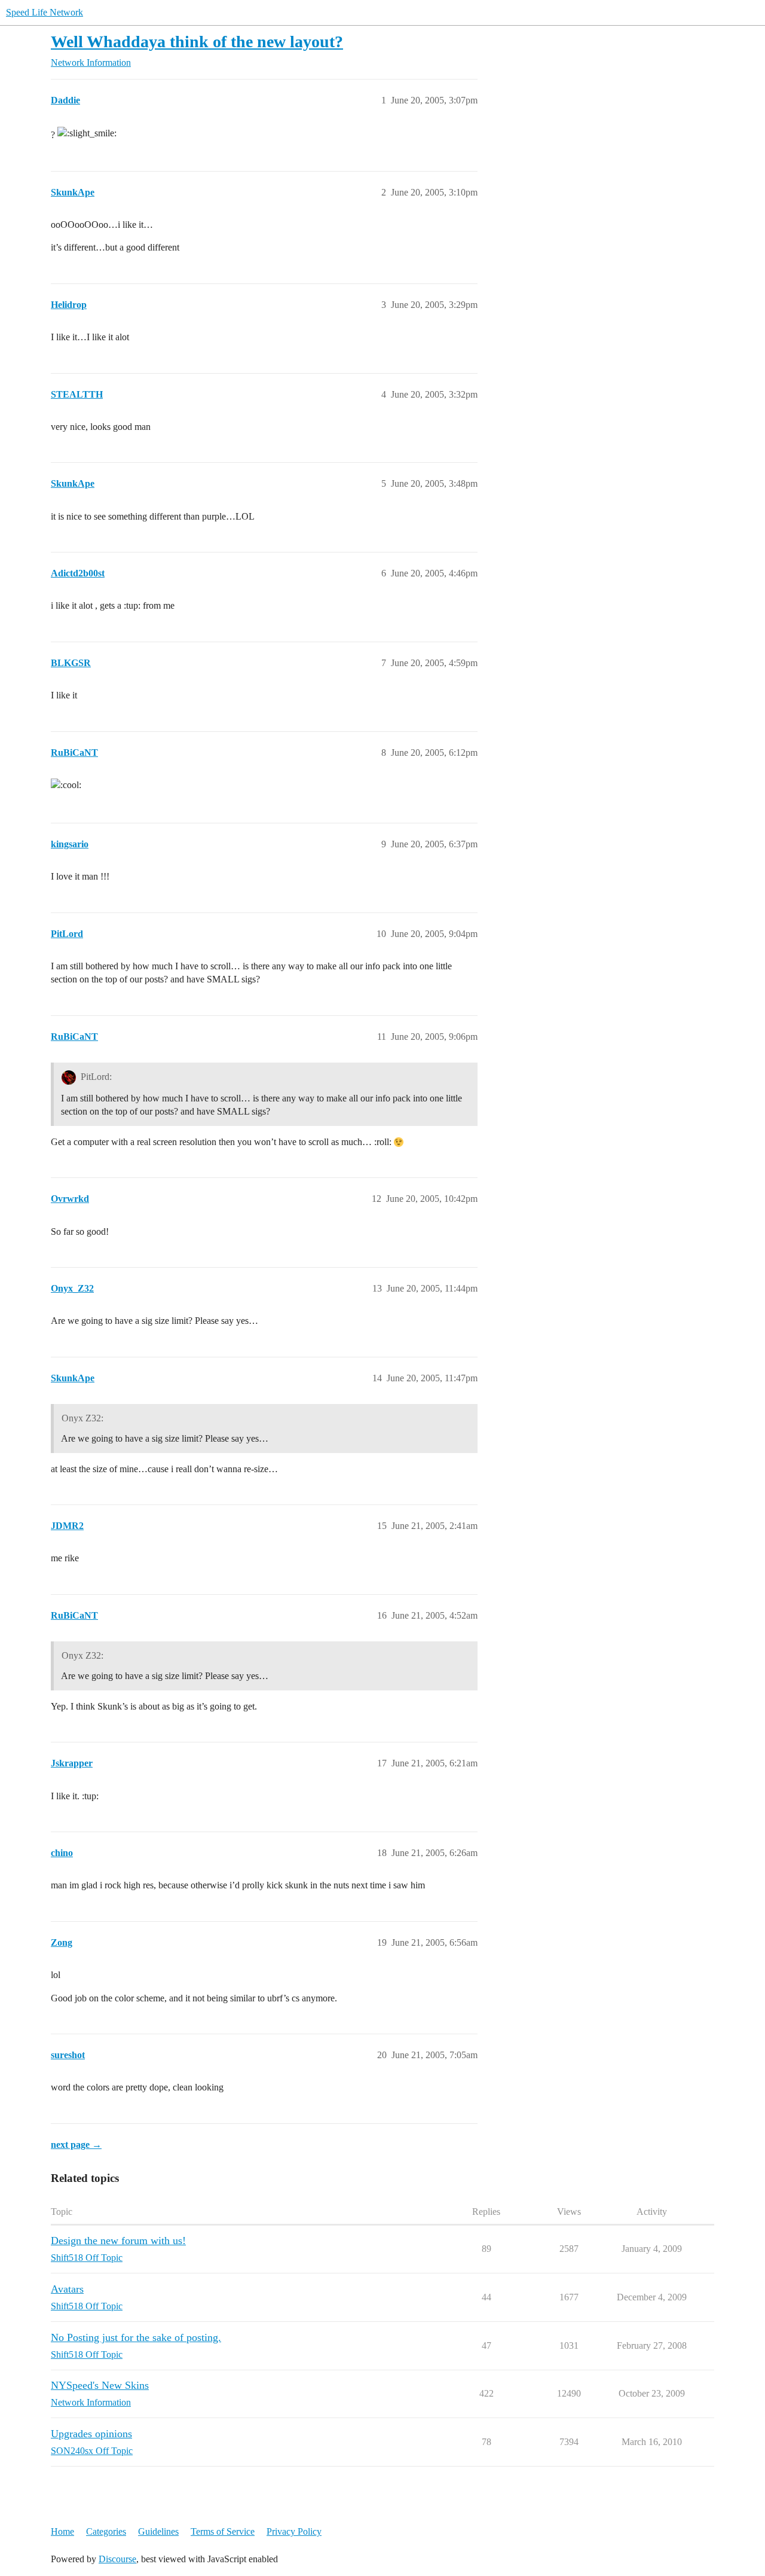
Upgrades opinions (91, 2434)
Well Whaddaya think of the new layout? (197, 42)
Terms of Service (223, 2531)
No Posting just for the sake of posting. (136, 2337)
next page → (76, 2145)
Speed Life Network (45, 12)
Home (62, 2531)
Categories (106, 2531)
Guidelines (158, 2531)
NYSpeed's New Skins (100, 2385)
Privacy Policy (294, 2531)
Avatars (67, 2289)
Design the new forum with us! (118, 2241)
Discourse (117, 2559)
